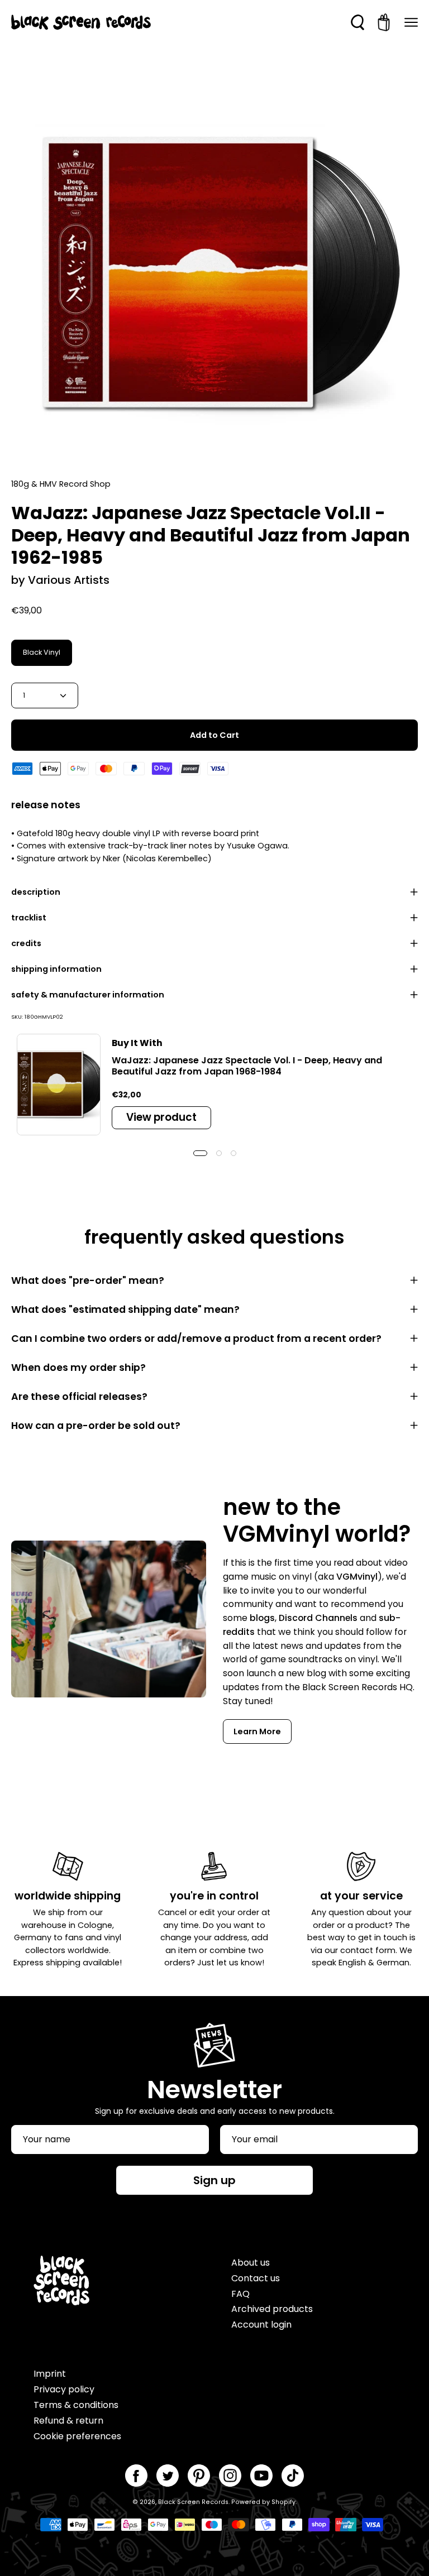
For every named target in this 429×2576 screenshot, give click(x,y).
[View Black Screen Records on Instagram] (230, 2476)
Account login (261, 2325)
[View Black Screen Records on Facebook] (136, 2476)
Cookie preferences (77, 2436)
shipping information (56, 969)
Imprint (50, 2374)
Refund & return (68, 2421)
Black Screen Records (193, 2502)
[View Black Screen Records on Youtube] (261, 2476)
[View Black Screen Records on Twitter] (168, 2476)
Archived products (272, 2309)
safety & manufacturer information (88, 995)
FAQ (240, 2294)
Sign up (214, 2180)
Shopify (283, 2502)
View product (161, 1117)
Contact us (256, 2278)
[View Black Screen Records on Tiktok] (293, 2476)
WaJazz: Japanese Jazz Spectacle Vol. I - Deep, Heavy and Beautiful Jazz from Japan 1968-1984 (247, 1066)
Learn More (257, 1731)
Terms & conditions (76, 2405)
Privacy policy (64, 2389)
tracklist (29, 918)
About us (251, 2263)
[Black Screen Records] (81, 22)
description (36, 892)
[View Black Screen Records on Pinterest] (199, 2476)
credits (26, 943)
